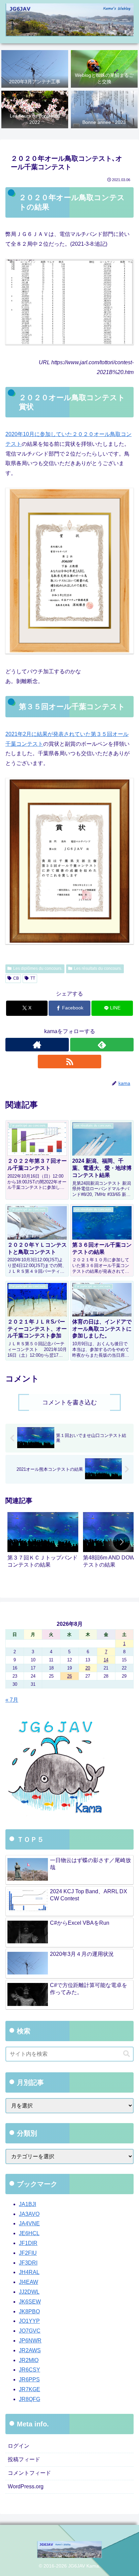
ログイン (19, 2446)
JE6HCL (29, 2233)
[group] (43, 1543)
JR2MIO (29, 2360)
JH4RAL (29, 2272)
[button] (121, 1542)
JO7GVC (30, 2331)
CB (16, 978)
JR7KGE (30, 2389)
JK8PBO (29, 2311)
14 (106, 1660)
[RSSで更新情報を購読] (69, 1062)
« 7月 (12, 1700)
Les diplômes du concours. (38, 968)
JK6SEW (30, 2302)
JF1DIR (28, 2243)
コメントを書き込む (69, 1402)
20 (88, 1668)
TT (33, 978)
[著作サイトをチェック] (37, 1045)
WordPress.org (26, 2486)
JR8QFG (30, 2399)
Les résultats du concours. (98, 968)
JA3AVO (29, 2214)
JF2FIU (28, 2253)
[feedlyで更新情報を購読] (102, 1045)
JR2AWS (30, 2350)
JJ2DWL (29, 2292)
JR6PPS (29, 2379)
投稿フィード (24, 2459)
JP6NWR (30, 2341)
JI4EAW (29, 2282)
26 (69, 1676)
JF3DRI (28, 2263)
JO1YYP (29, 2321)
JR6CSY (30, 2370)
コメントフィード (29, 2473)
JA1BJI (27, 2204)
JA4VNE (29, 2223)
